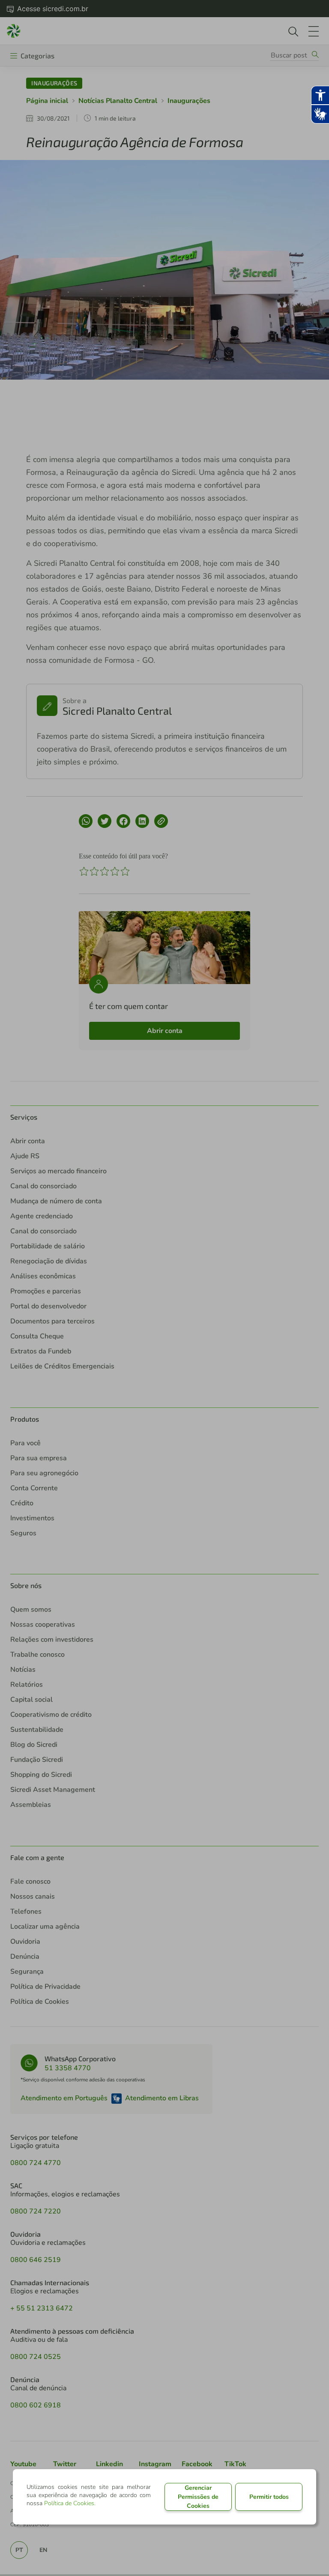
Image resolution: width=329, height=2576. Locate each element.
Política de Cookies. (70, 2503)
